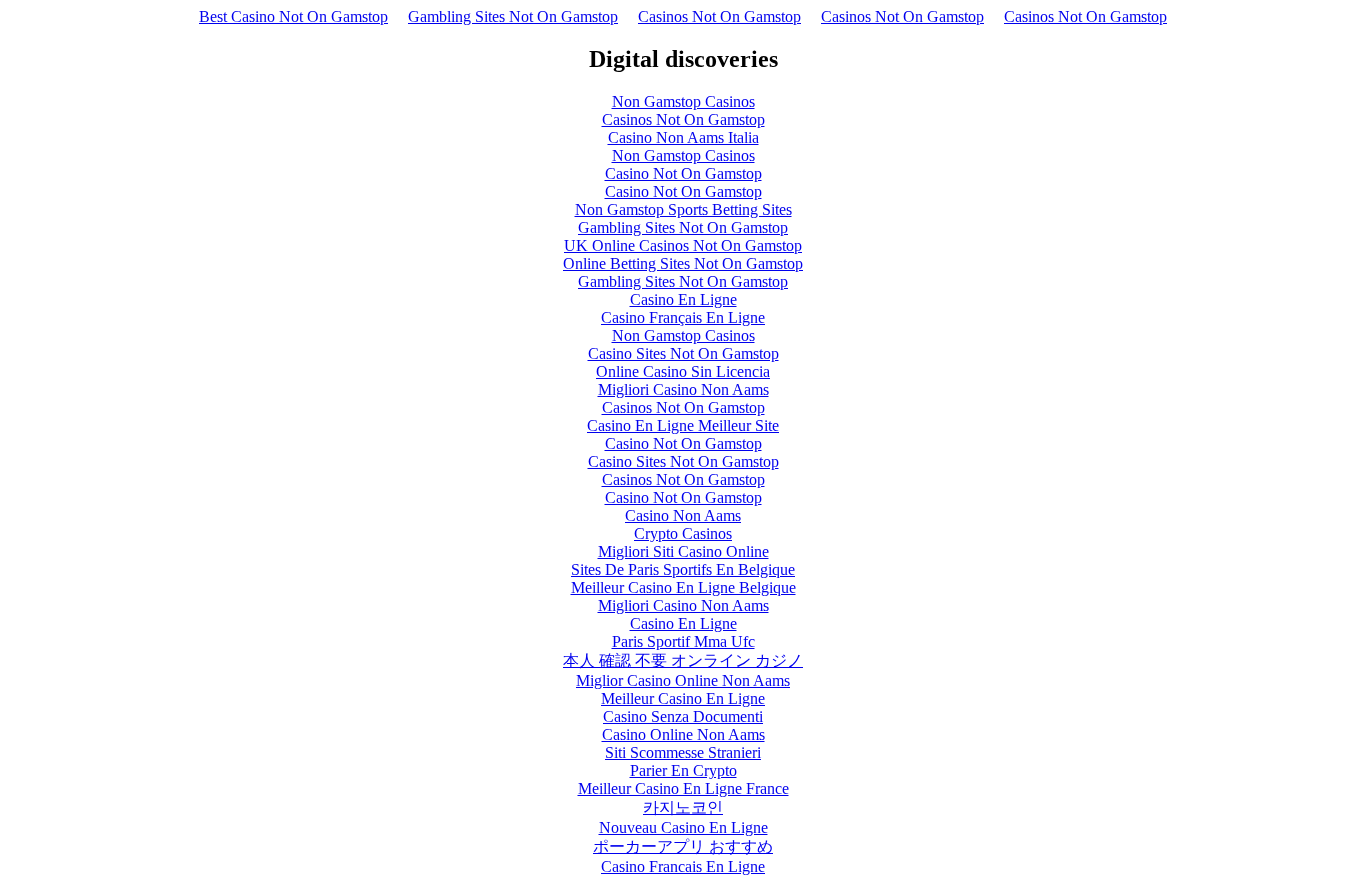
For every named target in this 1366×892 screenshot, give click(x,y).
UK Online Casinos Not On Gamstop (683, 245)
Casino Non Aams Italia (683, 137)
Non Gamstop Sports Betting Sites (683, 209)
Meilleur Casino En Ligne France (683, 788)
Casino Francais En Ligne (683, 866)
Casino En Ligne (683, 299)
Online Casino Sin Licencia (683, 371)
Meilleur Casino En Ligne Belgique (683, 587)
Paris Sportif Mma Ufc (683, 641)
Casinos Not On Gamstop (719, 16)
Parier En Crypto (683, 770)
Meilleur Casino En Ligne (683, 698)
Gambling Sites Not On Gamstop (513, 16)
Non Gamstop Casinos (683, 101)
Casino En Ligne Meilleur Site (683, 425)
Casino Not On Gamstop (683, 173)
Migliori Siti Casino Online (683, 551)
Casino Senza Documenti (683, 716)
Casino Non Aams (683, 515)
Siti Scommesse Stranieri (683, 752)
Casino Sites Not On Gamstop (683, 353)
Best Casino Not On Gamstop (293, 16)
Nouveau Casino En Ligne (683, 827)
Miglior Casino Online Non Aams (683, 680)
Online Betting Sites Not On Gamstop (683, 263)
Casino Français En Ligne (683, 317)
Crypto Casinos (683, 533)
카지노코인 (683, 807)
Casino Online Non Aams (683, 734)
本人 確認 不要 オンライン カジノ (683, 660)
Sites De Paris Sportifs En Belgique (683, 569)
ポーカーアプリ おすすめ (683, 846)
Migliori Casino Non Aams (683, 389)
